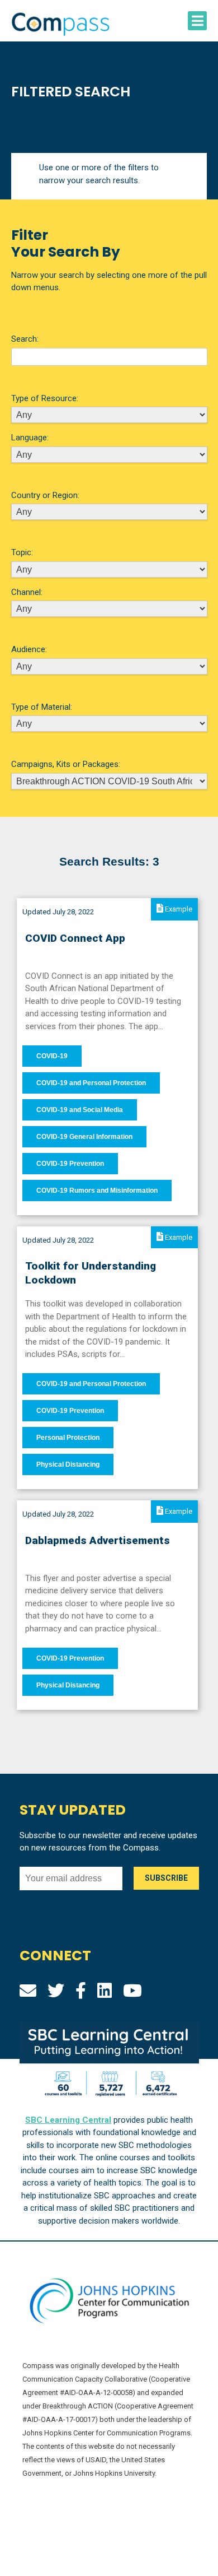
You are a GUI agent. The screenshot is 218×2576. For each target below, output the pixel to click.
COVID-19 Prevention (70, 1164)
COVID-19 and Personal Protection (91, 1083)
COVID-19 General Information (84, 1137)
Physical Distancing (68, 1464)
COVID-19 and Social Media (80, 1110)
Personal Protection (68, 1438)
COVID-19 (52, 1056)
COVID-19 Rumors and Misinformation (97, 1191)
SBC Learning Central (68, 2120)
